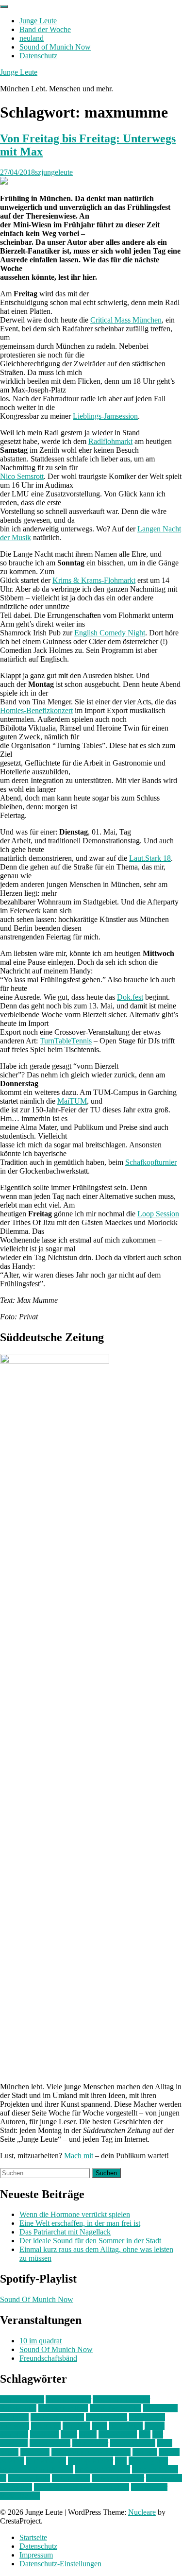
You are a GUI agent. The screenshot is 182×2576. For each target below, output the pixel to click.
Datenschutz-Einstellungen (60, 2564)
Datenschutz (38, 56)
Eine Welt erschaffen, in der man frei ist (80, 2223)
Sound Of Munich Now (37, 2299)
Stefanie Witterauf (103, 2469)
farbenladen (147, 2417)
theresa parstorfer (118, 2478)
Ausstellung (18, 2408)
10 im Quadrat (22, 2399)
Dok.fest (130, 997)
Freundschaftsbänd (48, 2358)
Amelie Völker (68, 2399)
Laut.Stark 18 (150, 858)
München (35, 2452)
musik (9, 2452)
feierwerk (15, 2426)
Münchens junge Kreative (91, 2452)
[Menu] (4, 7)
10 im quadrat (41, 2341)
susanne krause (155, 2469)
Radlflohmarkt (110, 441)
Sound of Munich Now (55, 47)
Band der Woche (45, 29)
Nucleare (142, 2512)
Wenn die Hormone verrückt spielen (75, 2214)
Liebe (88, 2434)
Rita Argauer (148, 2461)
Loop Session (158, 1214)
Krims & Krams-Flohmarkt (94, 580)
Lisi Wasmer (118, 2434)
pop (121, 2461)
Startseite (33, 2537)
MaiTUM (72, 1101)
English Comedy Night (110, 633)
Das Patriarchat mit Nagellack (65, 2232)
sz (3, 2478)
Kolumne (44, 2434)
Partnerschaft (46, 2461)
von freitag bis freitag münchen (82, 2487)
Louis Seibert (50, 2443)
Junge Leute (38, 21)
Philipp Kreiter (91, 2461)
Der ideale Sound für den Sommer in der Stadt (90, 2241)
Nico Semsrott (22, 476)
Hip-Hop (76, 2426)
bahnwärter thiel (63, 2408)
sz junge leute (29, 2478)
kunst (69, 2434)
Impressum (36, 2555)
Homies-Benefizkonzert (36, 710)
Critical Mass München (126, 320)
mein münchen (133, 2443)
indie (100, 2426)
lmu (145, 2434)
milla (165, 2443)
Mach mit (79, 2156)
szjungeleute (54, 172)
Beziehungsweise (57, 2417)
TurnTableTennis (66, 1041)
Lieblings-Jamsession (105, 416)
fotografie (46, 2426)
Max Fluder (90, 2443)
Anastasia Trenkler (121, 2399)
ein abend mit (107, 2417)
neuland (32, 38)
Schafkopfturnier (151, 1162)
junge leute (126, 2426)
